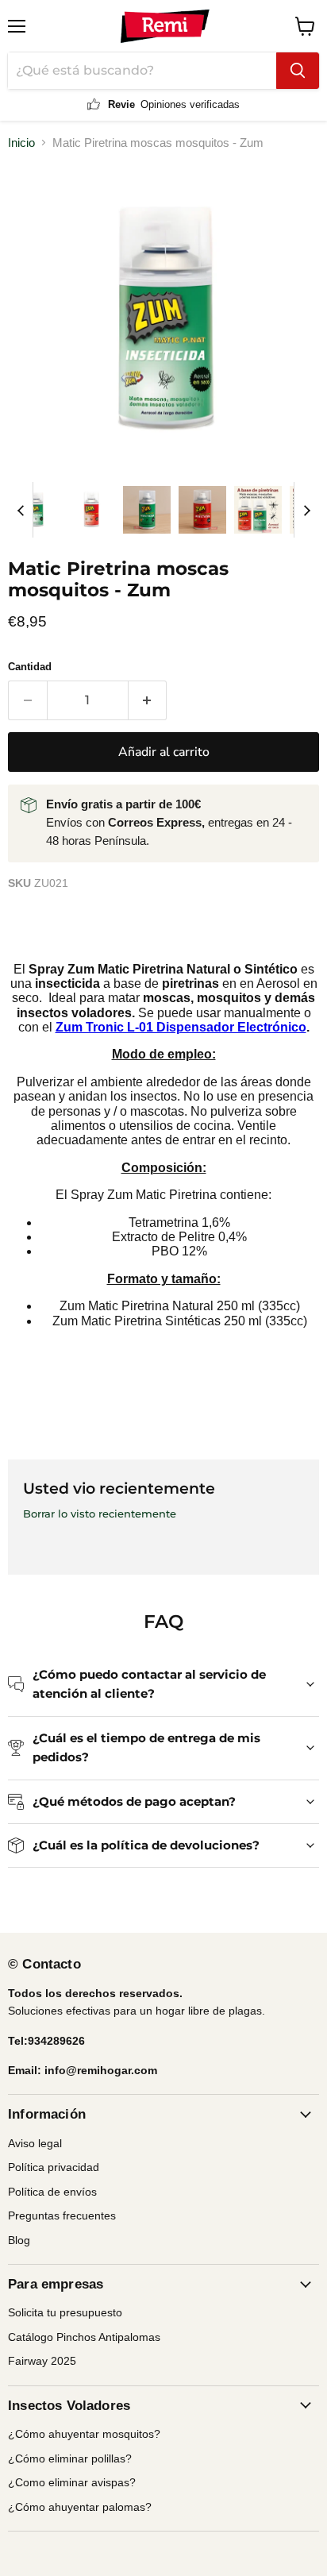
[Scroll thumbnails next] (306, 510)
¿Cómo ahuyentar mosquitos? (84, 2434)
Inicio (21, 143)
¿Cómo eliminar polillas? (70, 2458)
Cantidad (30, 667)
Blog (19, 2240)
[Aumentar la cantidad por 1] (148, 700)
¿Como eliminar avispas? (72, 2482)
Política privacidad (54, 2167)
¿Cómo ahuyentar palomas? (80, 2507)
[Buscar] (298, 71)
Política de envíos (52, 2192)
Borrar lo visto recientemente (100, 1514)
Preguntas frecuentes (62, 2215)
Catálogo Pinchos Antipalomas (84, 2337)
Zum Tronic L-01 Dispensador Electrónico (181, 1027)
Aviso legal (35, 2143)
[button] (36, 510)
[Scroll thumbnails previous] (21, 510)
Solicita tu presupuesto (65, 2312)
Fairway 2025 (42, 2361)
